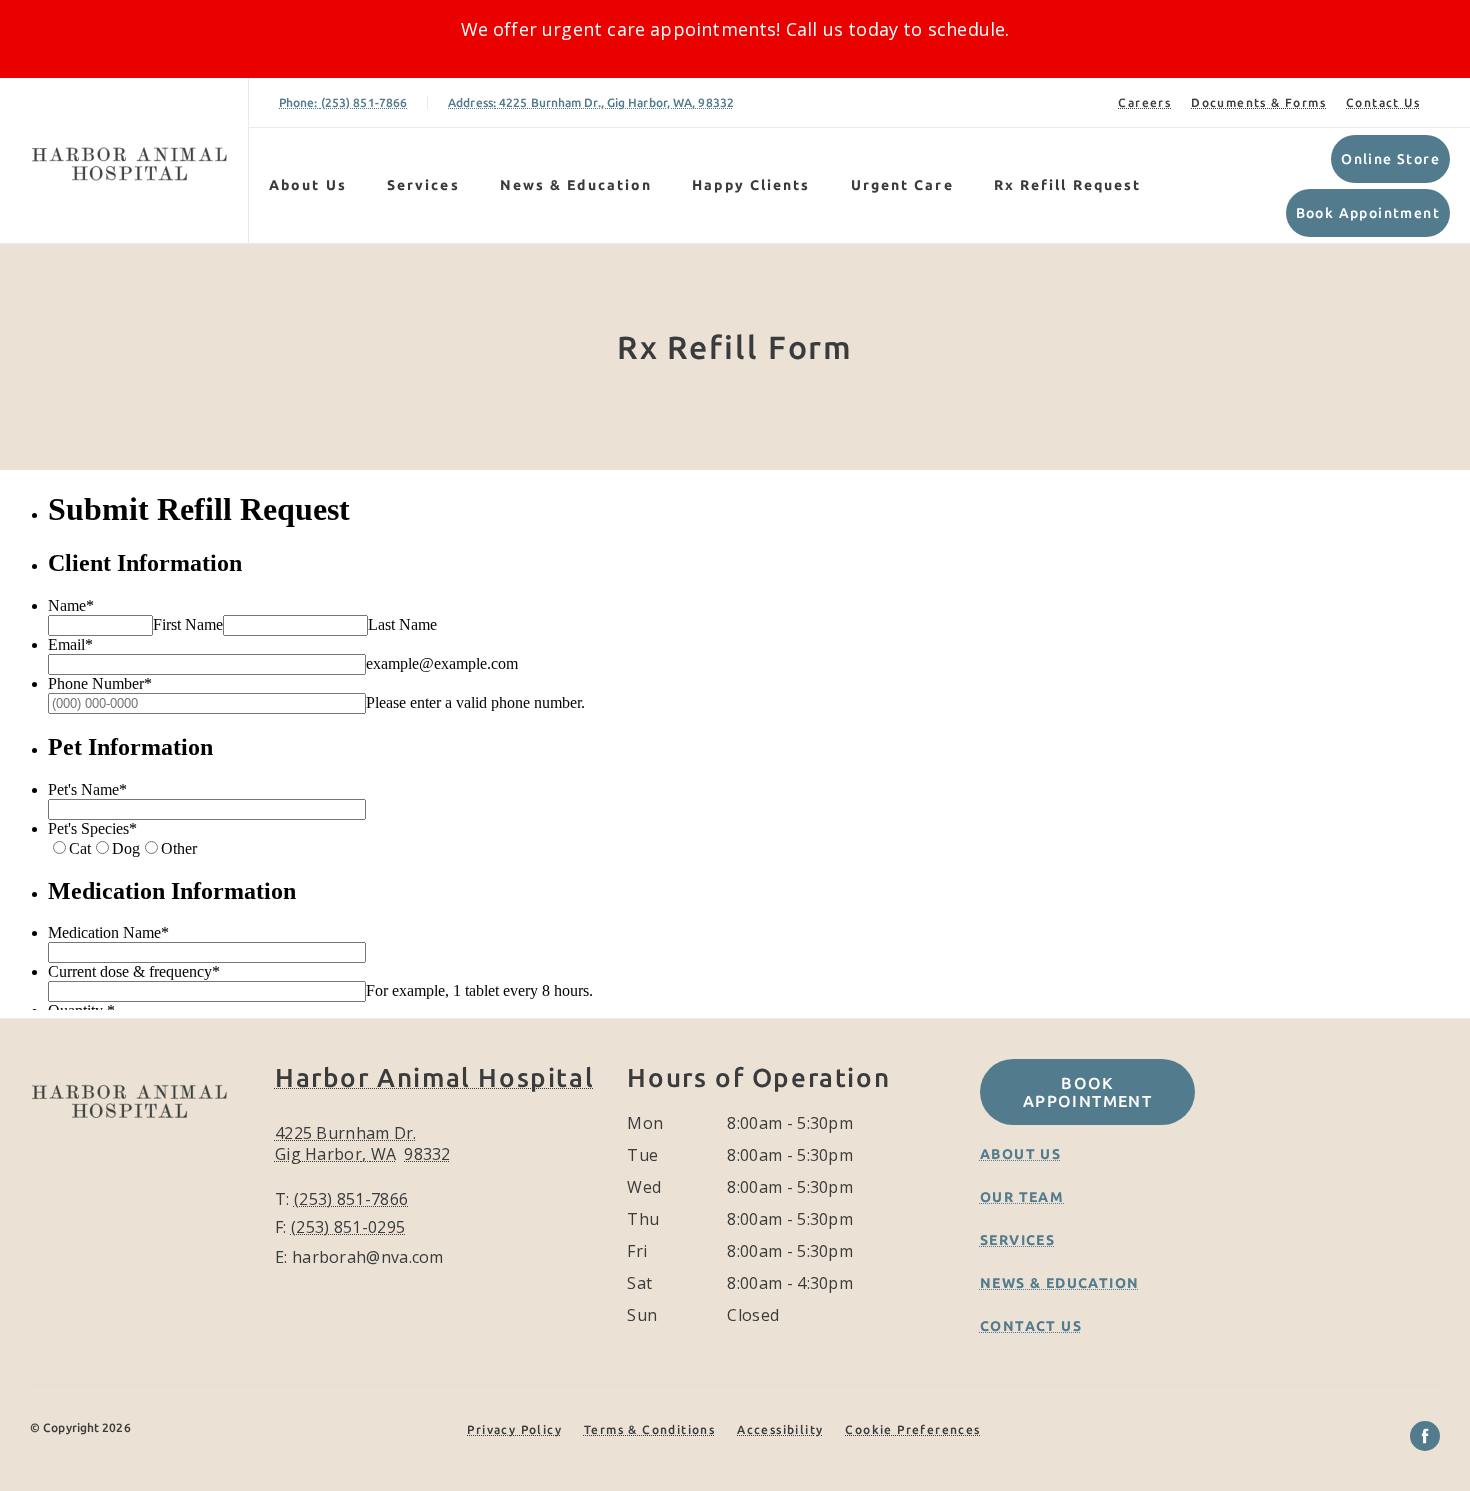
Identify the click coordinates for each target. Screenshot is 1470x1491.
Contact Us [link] (1383, 102)
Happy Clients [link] (751, 185)
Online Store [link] (1390, 159)
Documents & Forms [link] (1258, 102)
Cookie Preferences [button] (912, 1429)
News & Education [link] (576, 185)
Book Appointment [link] (1368, 213)
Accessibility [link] (780, 1429)
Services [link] (423, 185)
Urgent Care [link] (902, 185)
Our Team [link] (1022, 1197)
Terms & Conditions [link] (649, 1429)
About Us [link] (1020, 1154)
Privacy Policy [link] (514, 1429)
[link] (129, 160)
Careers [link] (1144, 102)
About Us (308, 185)
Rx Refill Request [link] (1068, 185)
